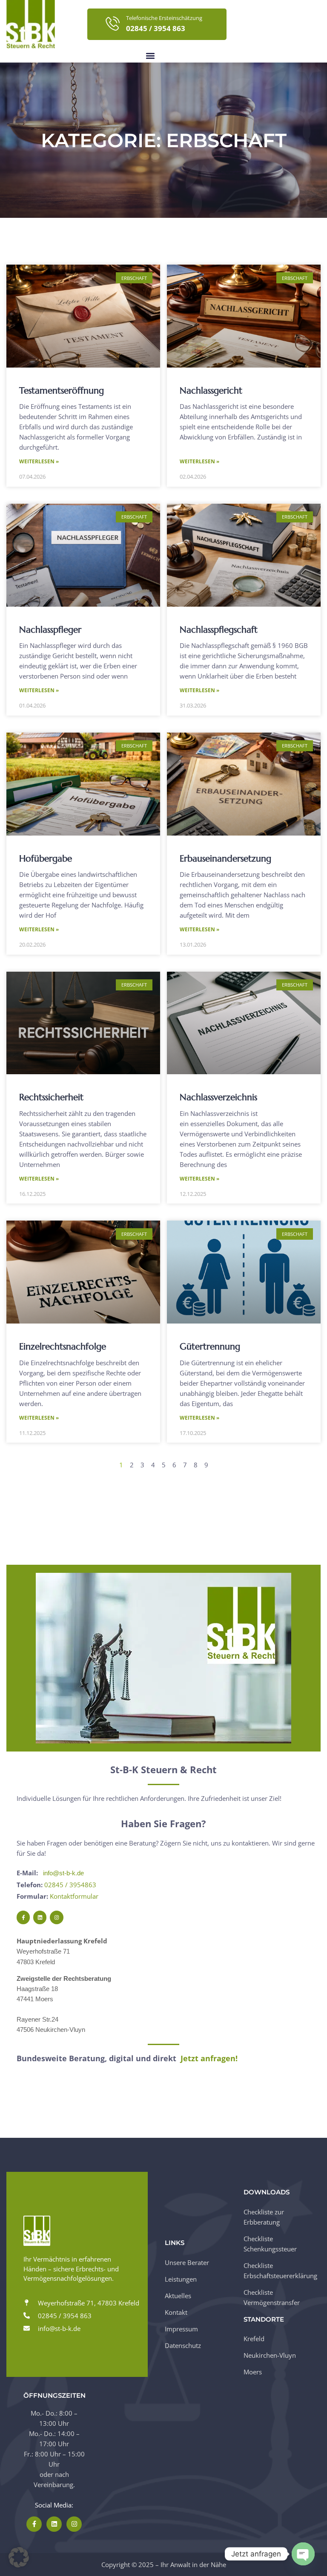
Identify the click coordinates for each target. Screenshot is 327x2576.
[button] (150, 56)
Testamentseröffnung (62, 391)
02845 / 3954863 (70, 1885)
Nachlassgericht (211, 391)
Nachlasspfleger (50, 630)
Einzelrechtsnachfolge (63, 1346)
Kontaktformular (74, 1896)
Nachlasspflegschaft (219, 630)
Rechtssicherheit (51, 1097)
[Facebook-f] (23, 1917)
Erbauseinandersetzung (225, 859)
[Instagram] (56, 1917)
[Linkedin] (40, 1917)
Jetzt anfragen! (209, 2058)
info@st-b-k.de (63, 1873)
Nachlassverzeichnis (218, 1097)
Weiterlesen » (39, 461)
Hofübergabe (46, 859)
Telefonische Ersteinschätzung (164, 18)
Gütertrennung (210, 1346)
